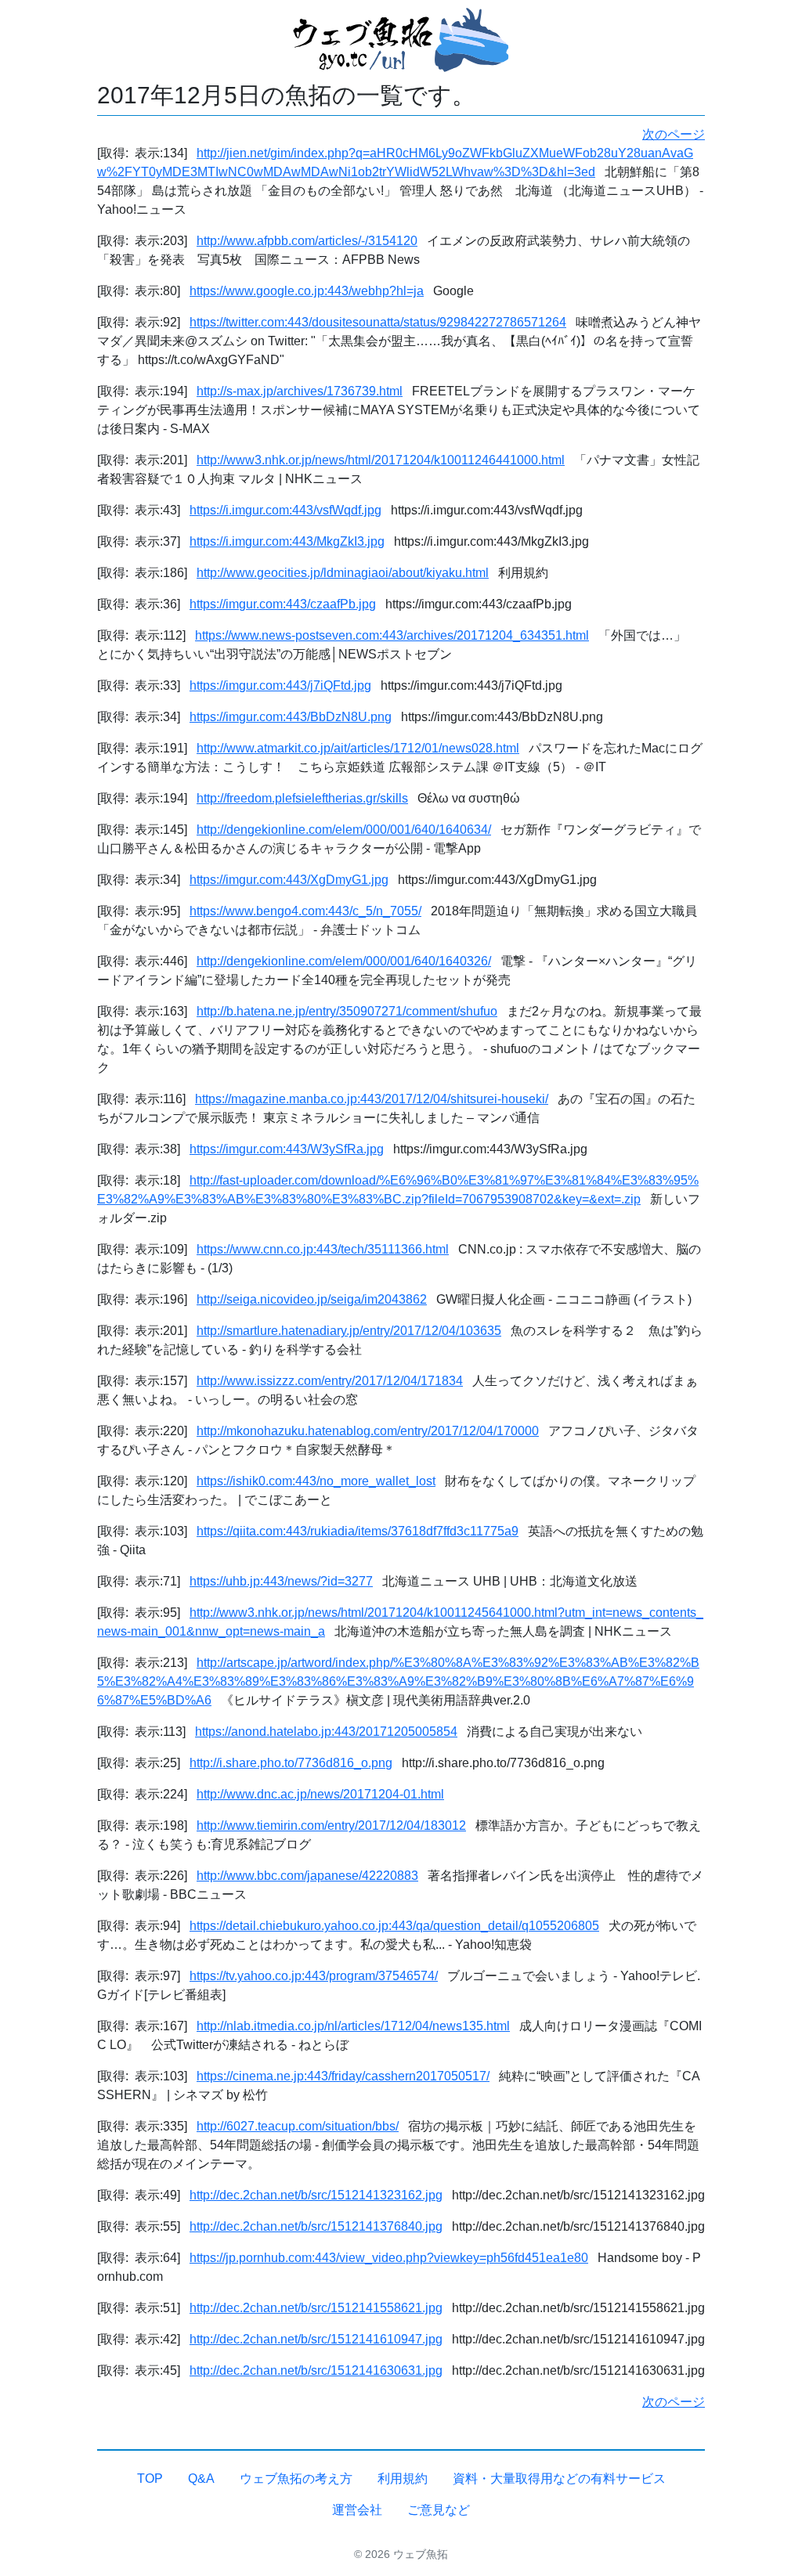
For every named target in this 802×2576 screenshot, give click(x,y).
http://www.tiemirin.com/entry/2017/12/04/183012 (331, 1826)
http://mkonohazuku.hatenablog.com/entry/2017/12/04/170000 (368, 1431)
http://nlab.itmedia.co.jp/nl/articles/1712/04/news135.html (353, 2026)
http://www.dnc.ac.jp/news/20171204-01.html (320, 1794)
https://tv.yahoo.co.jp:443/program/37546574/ (314, 1976)
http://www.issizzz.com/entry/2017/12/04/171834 (330, 1381)
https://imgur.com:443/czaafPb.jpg (283, 604)
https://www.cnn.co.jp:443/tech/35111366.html (323, 1249)
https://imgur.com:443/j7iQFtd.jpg (280, 685)
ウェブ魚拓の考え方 (296, 2479)
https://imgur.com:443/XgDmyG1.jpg (289, 880)
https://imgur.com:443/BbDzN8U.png (291, 717)
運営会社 (357, 2510)
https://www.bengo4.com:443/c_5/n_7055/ (305, 911)
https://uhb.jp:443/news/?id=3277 (281, 1581)
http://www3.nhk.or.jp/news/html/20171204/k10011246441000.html (381, 460)
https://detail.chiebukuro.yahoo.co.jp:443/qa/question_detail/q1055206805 (394, 1926)
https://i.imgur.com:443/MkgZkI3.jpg (287, 541)
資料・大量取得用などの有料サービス (559, 2479)
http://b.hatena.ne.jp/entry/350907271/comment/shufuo (347, 1011)
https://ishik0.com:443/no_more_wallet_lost (316, 1481)
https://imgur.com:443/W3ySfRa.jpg (287, 1149)
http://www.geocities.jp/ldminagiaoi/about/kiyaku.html (343, 573)
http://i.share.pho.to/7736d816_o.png (291, 1763)
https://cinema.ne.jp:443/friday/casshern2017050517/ (343, 2076)
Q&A (201, 2479)
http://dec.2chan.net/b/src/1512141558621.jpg (316, 2308)
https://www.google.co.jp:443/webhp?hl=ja (307, 291)
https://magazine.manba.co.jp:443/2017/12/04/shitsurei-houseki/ (372, 1099)
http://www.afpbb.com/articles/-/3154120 (307, 241)
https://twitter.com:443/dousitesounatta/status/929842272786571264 (378, 322)
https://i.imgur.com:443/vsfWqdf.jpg (285, 510)
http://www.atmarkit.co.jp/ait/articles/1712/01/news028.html (358, 748)
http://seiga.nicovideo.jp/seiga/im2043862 (312, 1299)
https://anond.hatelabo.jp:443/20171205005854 (326, 1732)
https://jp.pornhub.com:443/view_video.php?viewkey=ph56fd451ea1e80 (389, 2258)
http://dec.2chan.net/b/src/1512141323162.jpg (316, 2195)
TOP (150, 2479)
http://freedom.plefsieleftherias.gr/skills (302, 798)
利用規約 (403, 2479)
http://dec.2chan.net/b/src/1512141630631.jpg (316, 2370)
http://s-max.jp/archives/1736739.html (300, 391)
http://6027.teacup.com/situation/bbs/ (298, 2126)
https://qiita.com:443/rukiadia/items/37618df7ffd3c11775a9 (358, 1531)
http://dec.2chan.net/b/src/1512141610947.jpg (316, 2339)
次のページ (674, 134)
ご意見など (439, 2510)
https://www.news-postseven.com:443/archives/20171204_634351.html (392, 635)
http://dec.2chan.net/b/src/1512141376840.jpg (316, 2226)
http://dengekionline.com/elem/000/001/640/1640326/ (344, 961)
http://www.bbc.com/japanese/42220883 (307, 1876)
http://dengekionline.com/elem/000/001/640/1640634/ (344, 830)
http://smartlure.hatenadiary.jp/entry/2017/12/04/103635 (349, 1331)
